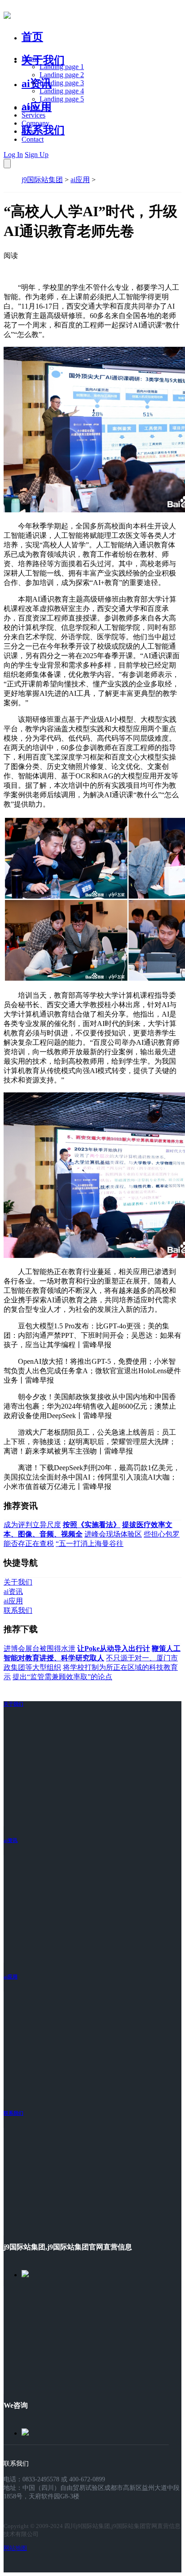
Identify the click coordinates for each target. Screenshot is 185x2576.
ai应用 (80, 180)
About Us (35, 107)
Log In (13, 155)
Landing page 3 (62, 83)
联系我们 (43, 130)
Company (35, 123)
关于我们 (43, 60)
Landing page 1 (62, 67)
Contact (33, 139)
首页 (32, 37)
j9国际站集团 (42, 180)
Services (33, 115)
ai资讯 (37, 83)
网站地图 (15, 2548)
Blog (29, 131)
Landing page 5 (62, 99)
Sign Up (37, 155)
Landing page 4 (62, 91)
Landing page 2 (62, 75)
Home (30, 59)
